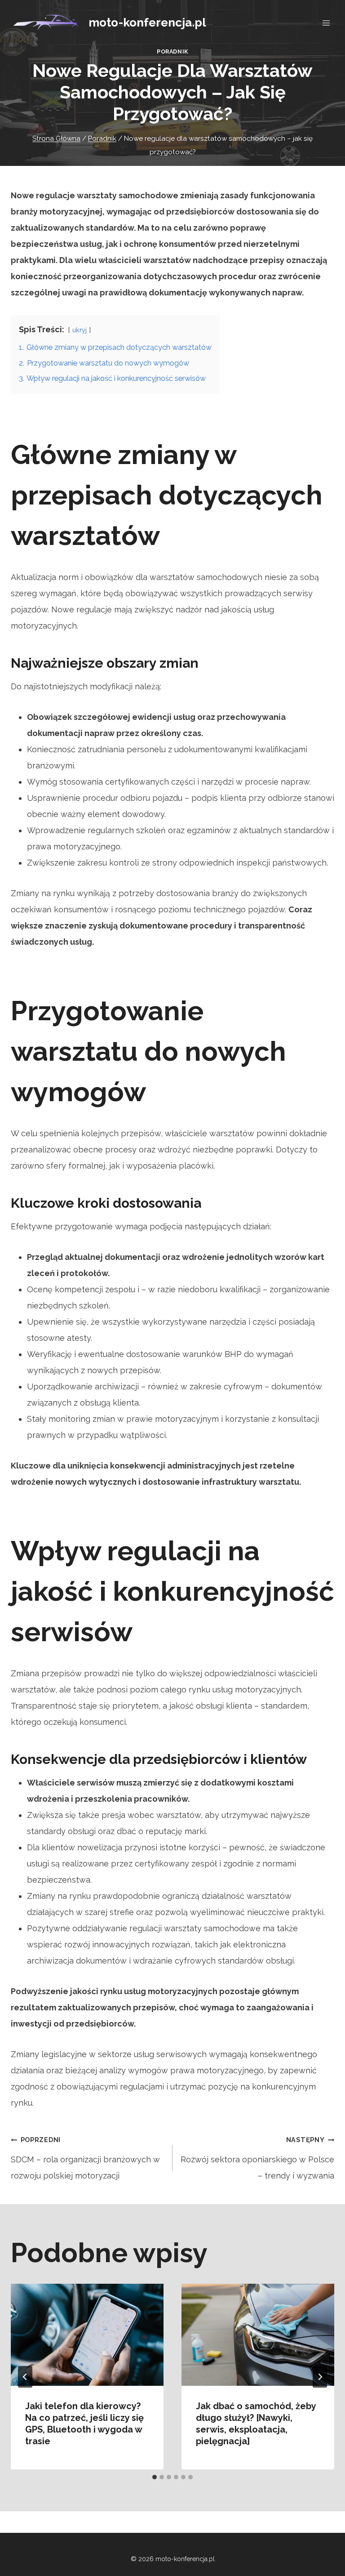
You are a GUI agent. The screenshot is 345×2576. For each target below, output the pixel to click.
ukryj (80, 330)
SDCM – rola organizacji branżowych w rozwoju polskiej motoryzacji (85, 2158)
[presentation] (87, 2335)
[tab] (155, 2477)
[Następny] (320, 2377)
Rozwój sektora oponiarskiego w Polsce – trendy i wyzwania (257, 2158)
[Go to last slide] (25, 2377)
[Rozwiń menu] (326, 23)
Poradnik (172, 51)
